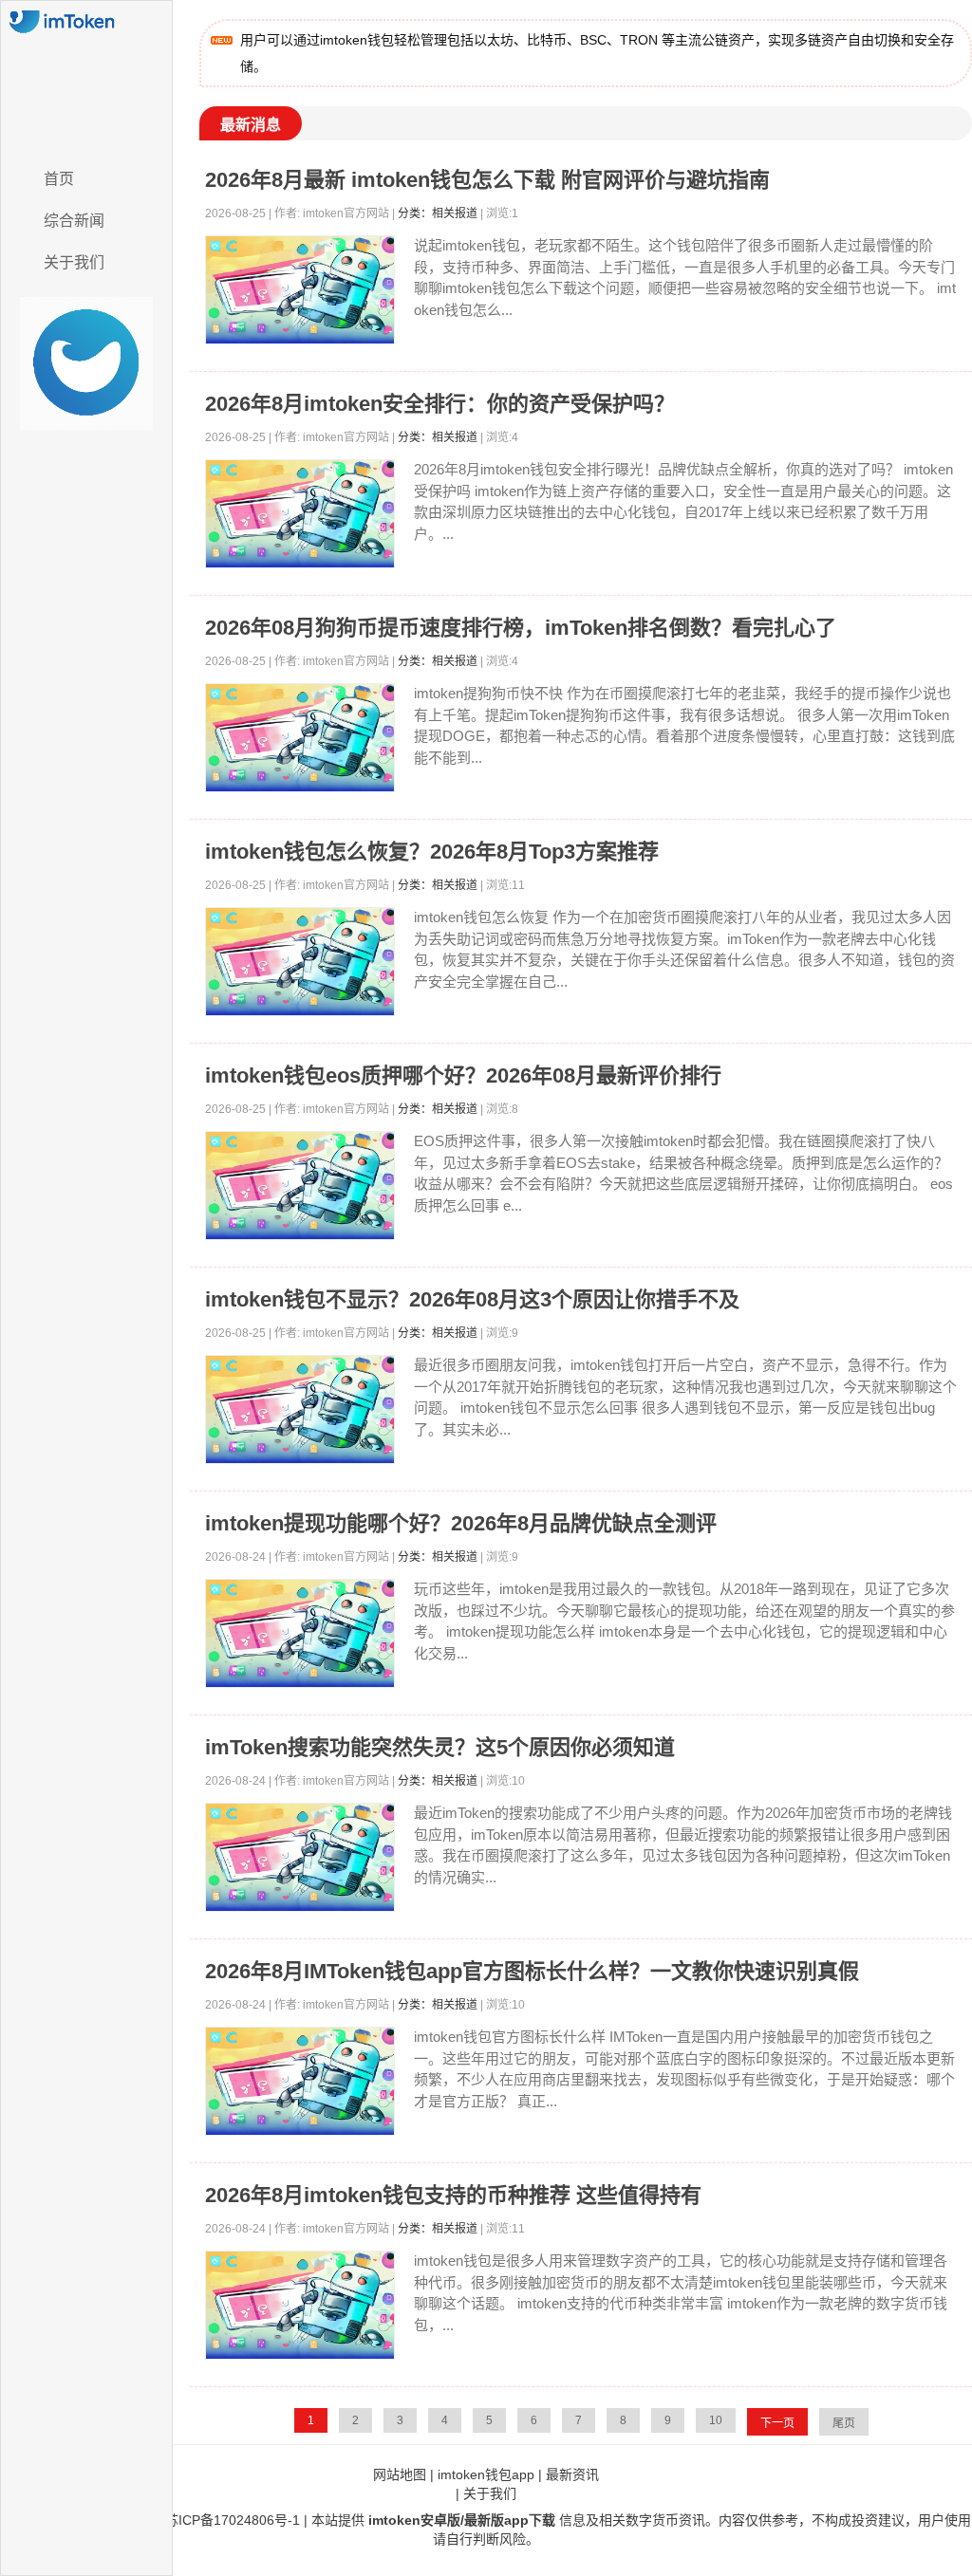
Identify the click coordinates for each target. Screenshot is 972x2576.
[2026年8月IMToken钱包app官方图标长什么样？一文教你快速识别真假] (300, 2081)
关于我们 (74, 262)
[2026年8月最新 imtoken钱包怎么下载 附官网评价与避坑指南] (300, 290)
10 (716, 2420)
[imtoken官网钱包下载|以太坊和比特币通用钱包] (86, 79)
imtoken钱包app (486, 2474)
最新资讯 (572, 2474)
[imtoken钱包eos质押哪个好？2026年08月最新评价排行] (300, 1186)
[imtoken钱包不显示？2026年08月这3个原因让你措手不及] (300, 1409)
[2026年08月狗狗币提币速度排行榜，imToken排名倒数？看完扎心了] (300, 738)
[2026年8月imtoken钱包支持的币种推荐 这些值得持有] (300, 2305)
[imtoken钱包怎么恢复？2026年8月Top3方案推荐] (300, 962)
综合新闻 (74, 221)
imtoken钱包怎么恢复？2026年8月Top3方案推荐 (432, 852)
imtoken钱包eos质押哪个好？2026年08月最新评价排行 (463, 1075)
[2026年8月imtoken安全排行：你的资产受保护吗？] (300, 514)
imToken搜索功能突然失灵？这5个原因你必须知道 (440, 1747)
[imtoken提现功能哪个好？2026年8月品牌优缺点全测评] (300, 1633)
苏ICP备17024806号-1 (233, 2520)
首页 (59, 179)
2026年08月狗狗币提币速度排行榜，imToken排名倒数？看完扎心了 (521, 628)
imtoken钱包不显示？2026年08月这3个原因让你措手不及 (472, 1299)
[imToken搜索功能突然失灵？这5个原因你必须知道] (300, 1857)
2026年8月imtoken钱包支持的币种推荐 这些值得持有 (453, 2195)
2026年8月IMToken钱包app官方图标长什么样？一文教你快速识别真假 (532, 1971)
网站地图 (400, 2474)
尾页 (844, 2423)
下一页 (777, 2423)
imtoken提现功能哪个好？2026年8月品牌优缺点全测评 (461, 1523)
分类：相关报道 (438, 213)
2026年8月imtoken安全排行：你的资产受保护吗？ (440, 404)
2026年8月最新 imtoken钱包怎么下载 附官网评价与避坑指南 (487, 180)
